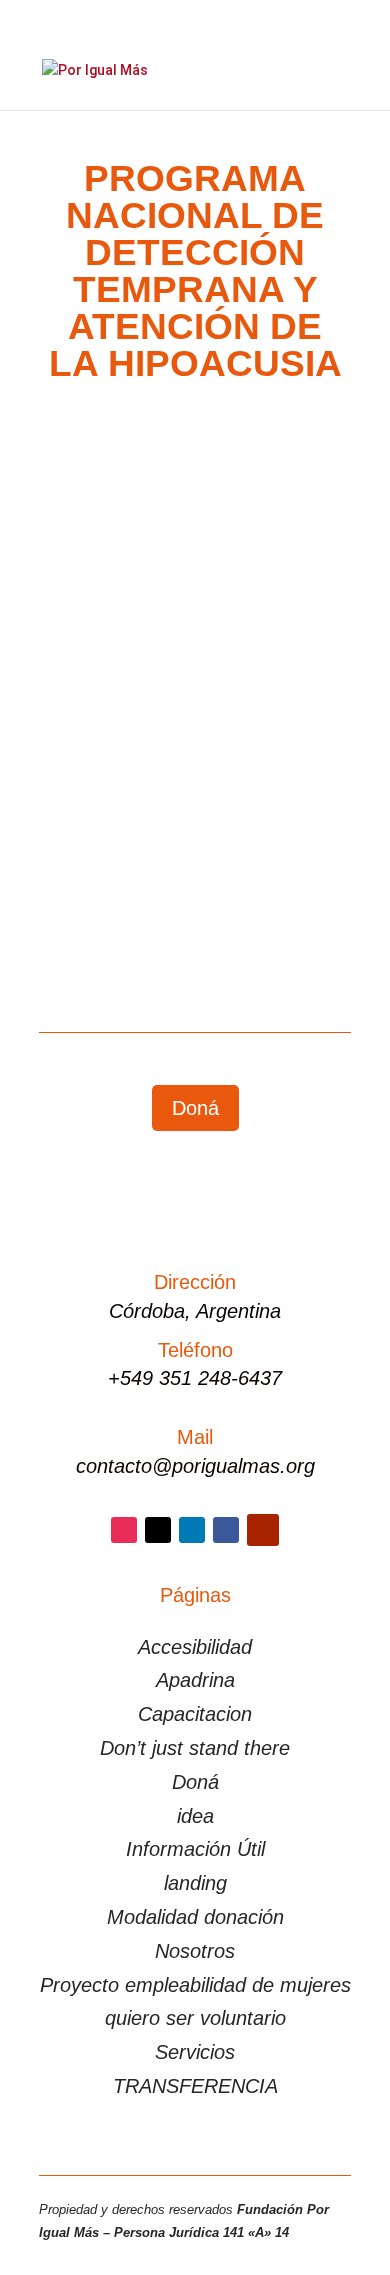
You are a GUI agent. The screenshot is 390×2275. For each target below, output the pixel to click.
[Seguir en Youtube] (263, 1530)
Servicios (195, 2052)
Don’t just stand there (195, 1748)
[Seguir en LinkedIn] (192, 1530)
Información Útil (195, 1849)
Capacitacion (195, 1714)
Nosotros (195, 1951)
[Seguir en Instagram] (124, 1530)
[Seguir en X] (158, 1530)
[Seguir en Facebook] (226, 1530)
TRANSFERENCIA (195, 2086)
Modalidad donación (195, 1917)
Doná (195, 1108)
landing (195, 1883)
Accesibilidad (195, 1647)
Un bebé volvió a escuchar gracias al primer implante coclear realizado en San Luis (186, 661)
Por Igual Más (128, 705)
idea (195, 1816)
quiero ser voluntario (195, 2018)
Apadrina (195, 1680)
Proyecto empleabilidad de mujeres (195, 1985)
